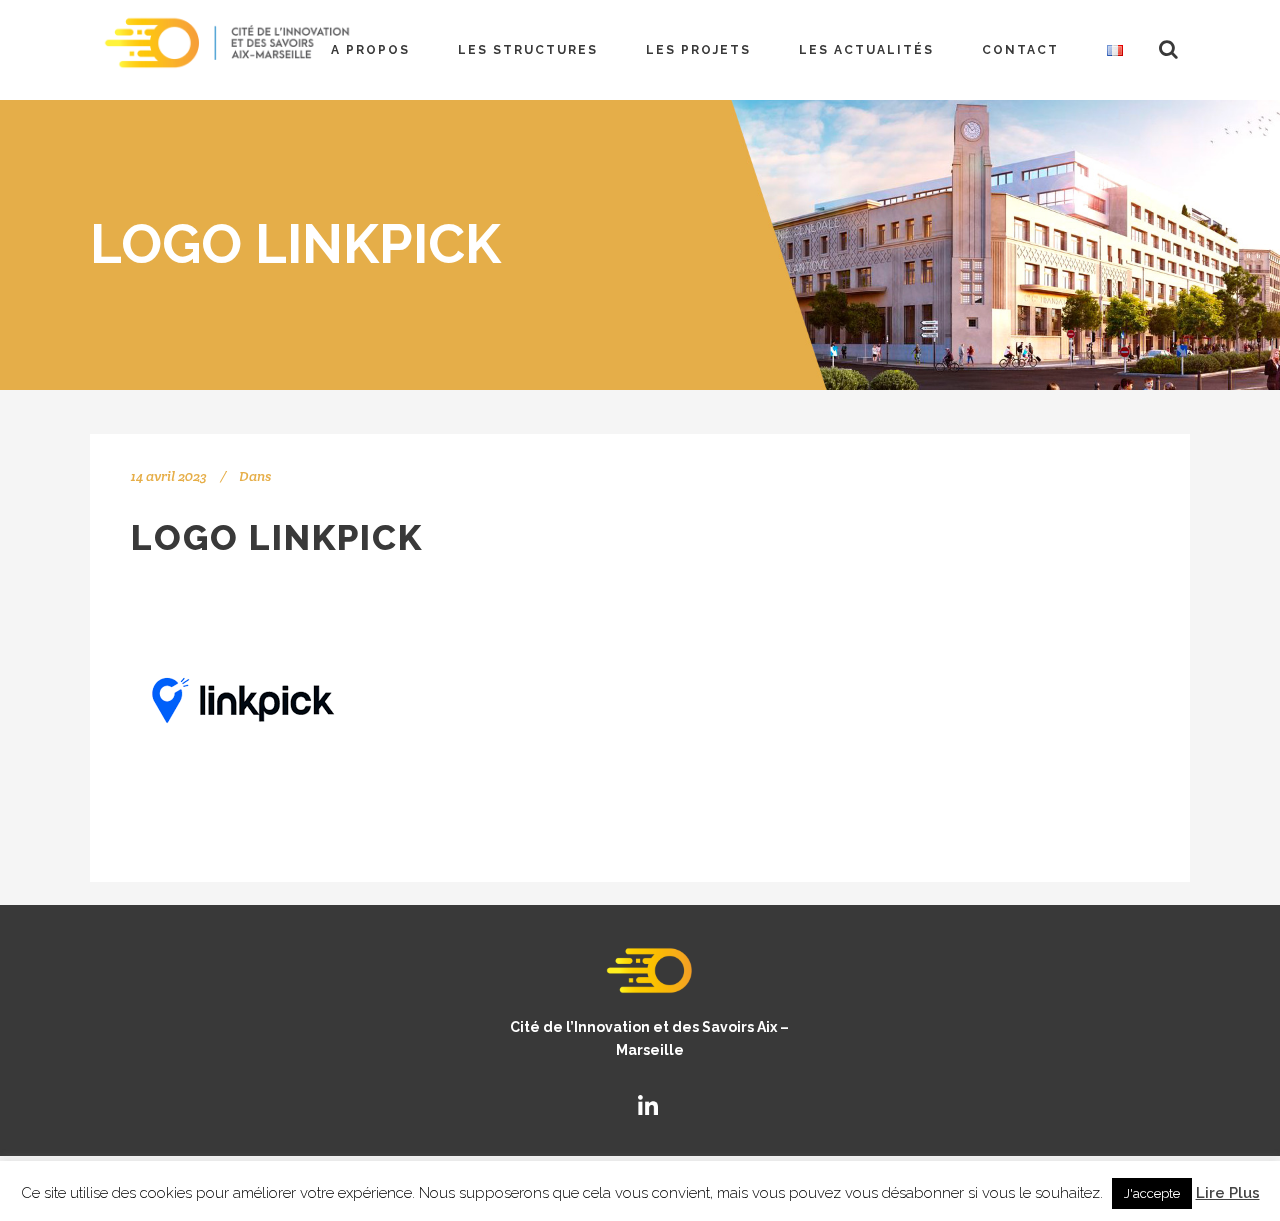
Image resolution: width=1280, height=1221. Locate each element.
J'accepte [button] (1152, 1193)
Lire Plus (1228, 1193)
